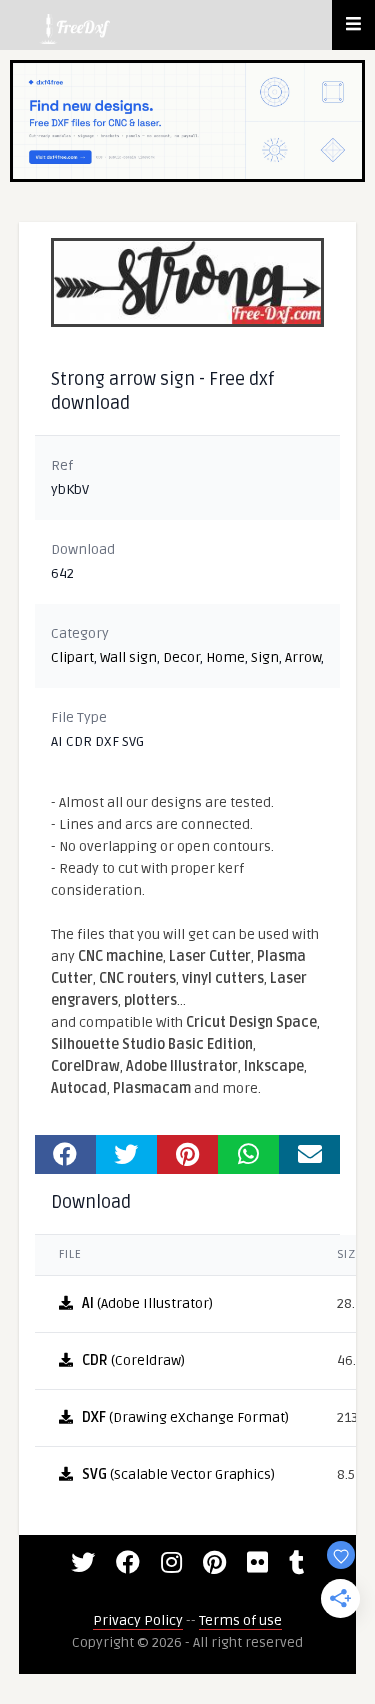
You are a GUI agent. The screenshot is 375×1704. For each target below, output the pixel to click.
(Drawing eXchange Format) (185, 1417)
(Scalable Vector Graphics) (178, 1474)
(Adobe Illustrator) (147, 1303)
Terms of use (240, 1620)
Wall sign (128, 657)
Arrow (303, 657)
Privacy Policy (138, 1620)
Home (225, 657)
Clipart (72, 657)
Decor (181, 657)
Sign (265, 657)
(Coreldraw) (133, 1360)
